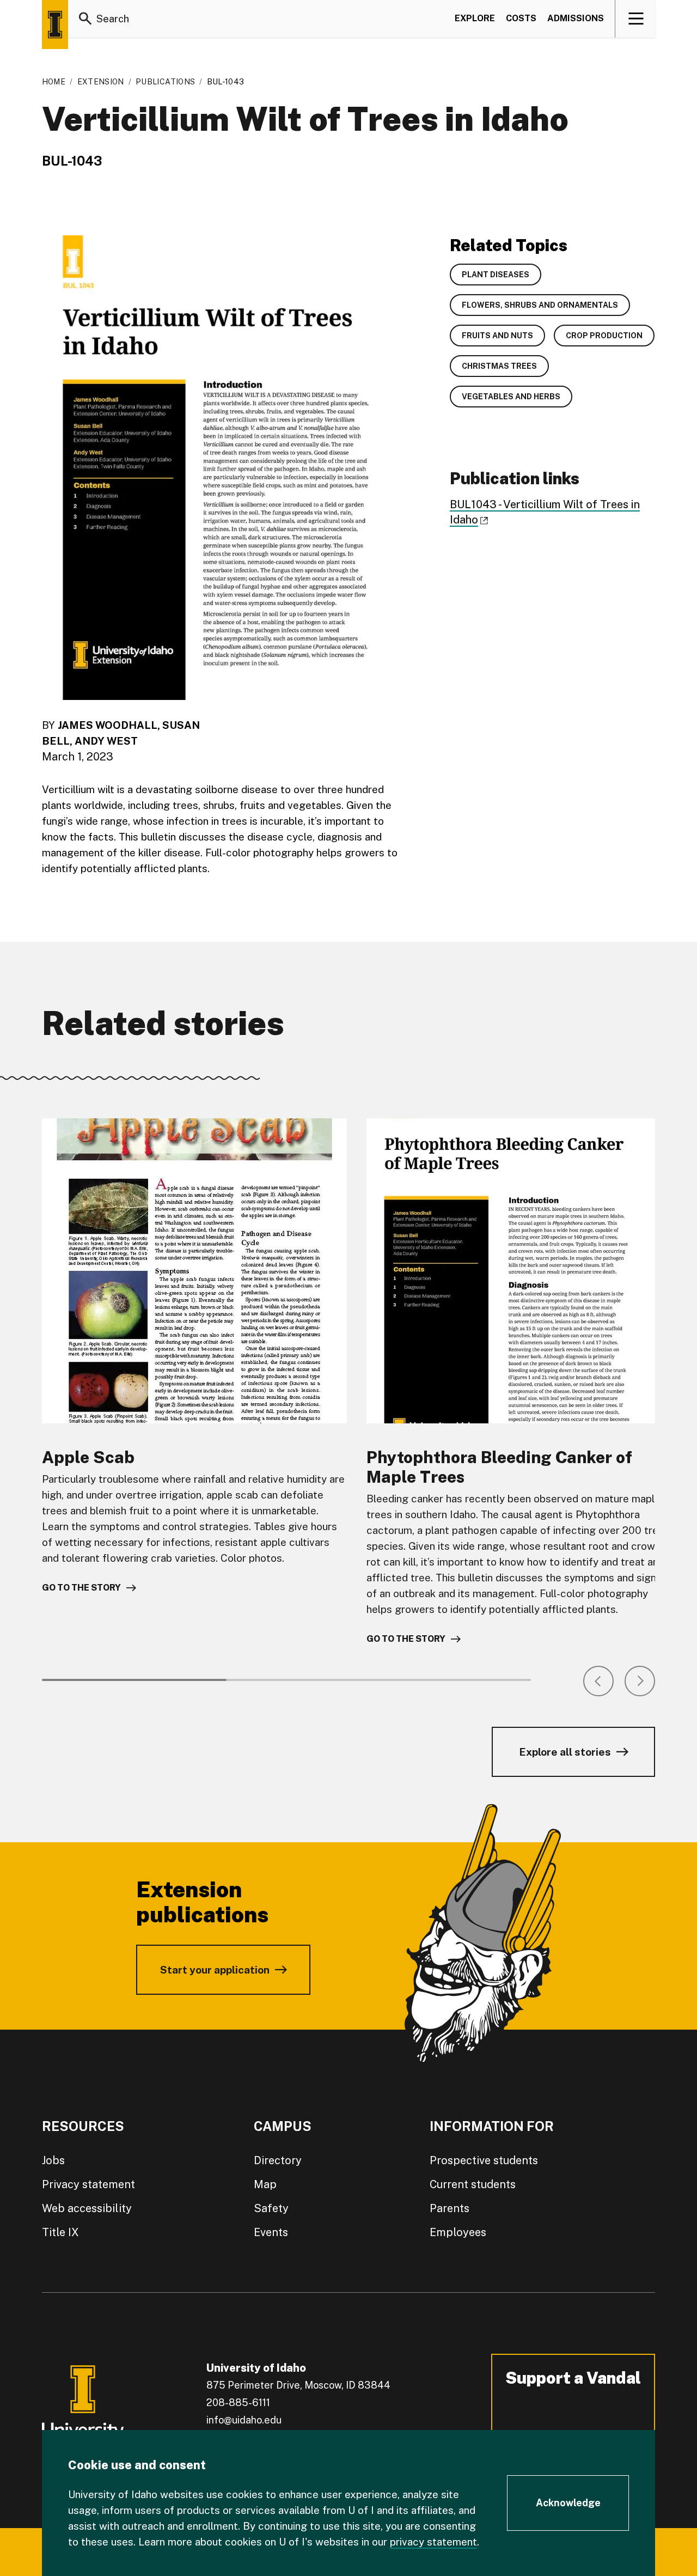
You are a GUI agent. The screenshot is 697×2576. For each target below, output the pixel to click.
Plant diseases (496, 275)
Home (54, 82)
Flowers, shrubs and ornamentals (540, 305)
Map (265, 2184)
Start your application (215, 1970)
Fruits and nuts (497, 336)
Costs (521, 18)
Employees (458, 2232)
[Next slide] (640, 1681)
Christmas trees (499, 366)
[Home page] (55, 25)
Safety (271, 2208)
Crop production (604, 336)
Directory (278, 2160)
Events (271, 2232)
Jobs (53, 2160)
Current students (473, 2184)
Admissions (576, 18)
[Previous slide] (598, 1681)
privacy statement (433, 2542)
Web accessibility (87, 2208)
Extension (101, 82)
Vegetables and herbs (511, 397)
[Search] (85, 19)
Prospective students (484, 2160)
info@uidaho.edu (244, 2420)
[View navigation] (636, 19)
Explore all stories (565, 1752)
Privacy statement (88, 2184)
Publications (165, 82)
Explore (475, 18)
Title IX (60, 2232)
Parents (450, 2208)
